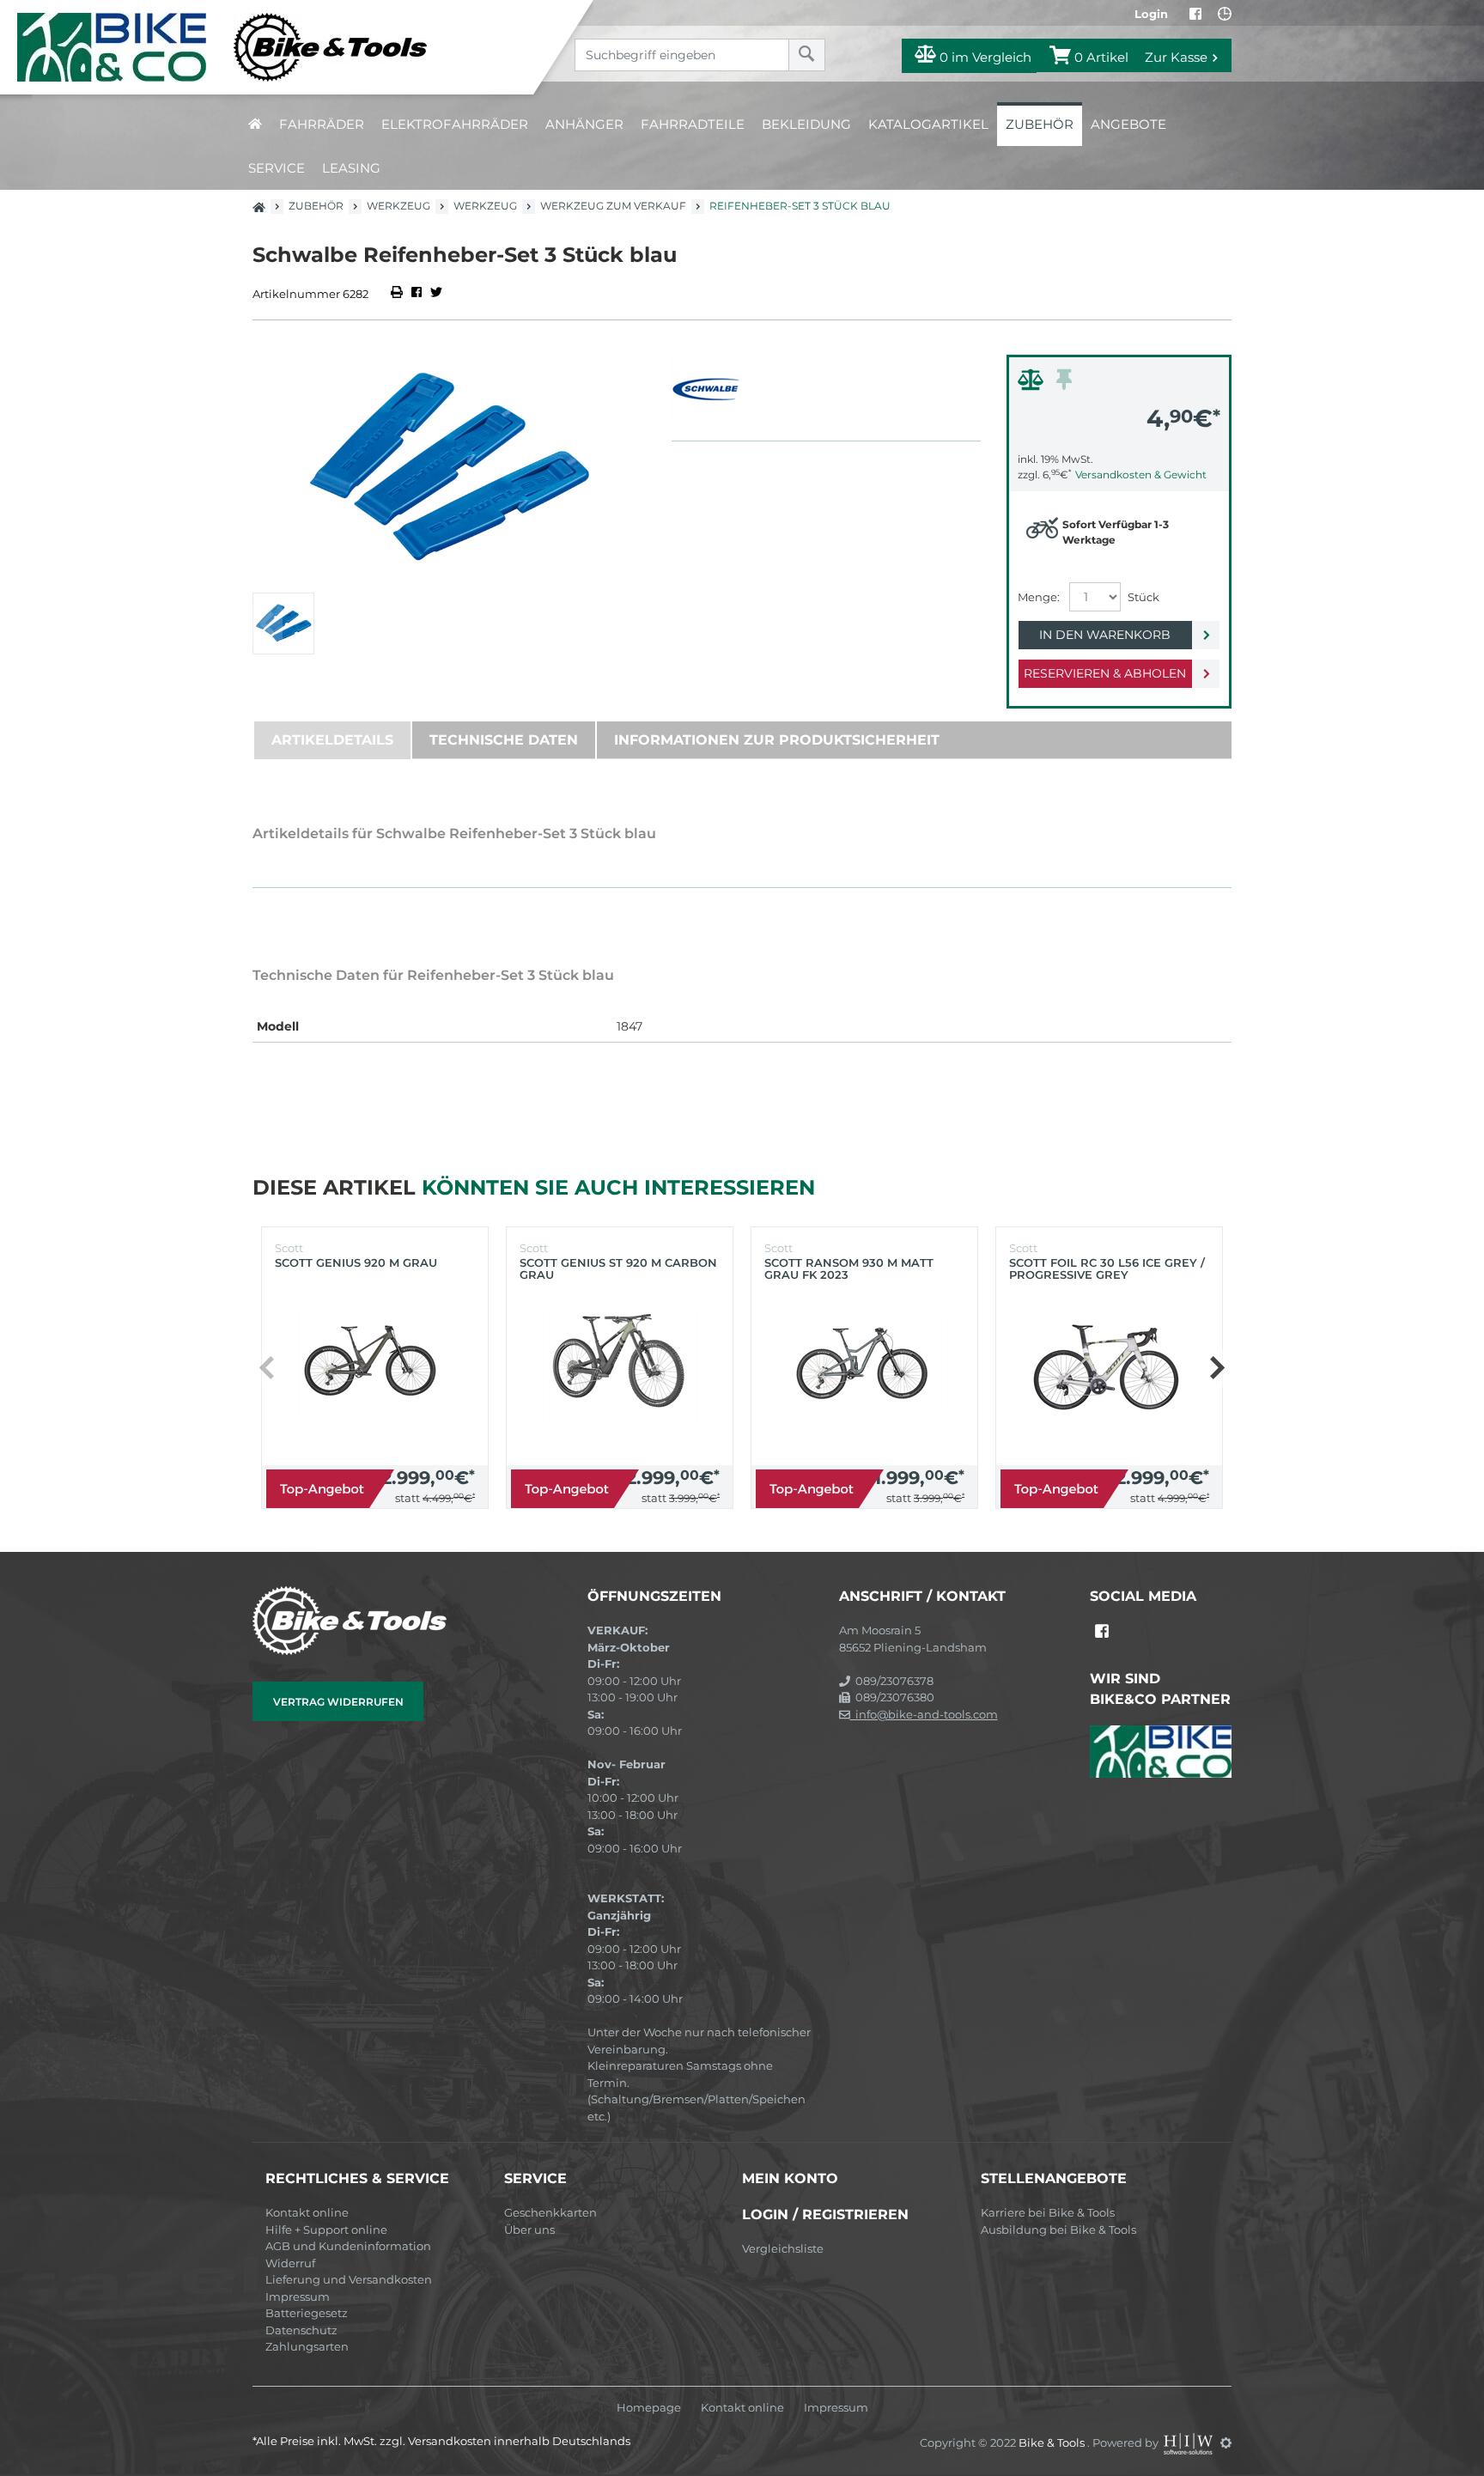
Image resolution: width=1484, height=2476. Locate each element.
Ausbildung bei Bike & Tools (1058, 2230)
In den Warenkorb (1105, 635)
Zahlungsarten (307, 2346)
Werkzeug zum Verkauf (613, 206)
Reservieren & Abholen (1105, 673)
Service (277, 168)
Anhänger (584, 124)
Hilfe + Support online (326, 2230)
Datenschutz (301, 2330)
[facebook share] (417, 294)
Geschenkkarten (550, 2212)
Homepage (649, 2408)
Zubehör (1040, 124)
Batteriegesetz (307, 2313)
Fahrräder (322, 124)
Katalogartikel (928, 124)
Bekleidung (806, 124)
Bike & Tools (1053, 2443)
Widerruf (290, 2263)
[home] (255, 124)
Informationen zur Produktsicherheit (777, 740)
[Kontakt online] (1225, 14)
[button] (1216, 1368)
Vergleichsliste (783, 2248)
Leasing (351, 168)
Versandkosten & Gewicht (1141, 475)
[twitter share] (436, 294)
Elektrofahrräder (455, 124)
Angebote (1128, 124)
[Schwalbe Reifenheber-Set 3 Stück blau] (449, 469)
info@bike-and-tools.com (924, 1714)
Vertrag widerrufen (338, 1702)
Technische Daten (504, 740)
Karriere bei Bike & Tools (1048, 2212)
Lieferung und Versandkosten (349, 2279)
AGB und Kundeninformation (348, 2246)
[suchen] (807, 55)
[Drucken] (398, 294)
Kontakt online (307, 2212)
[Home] (280, 47)
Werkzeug (398, 206)
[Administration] (1226, 2443)
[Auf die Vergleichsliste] (1033, 384)
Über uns (529, 2230)
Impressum (298, 2297)
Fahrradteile (693, 124)
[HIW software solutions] (1189, 2443)
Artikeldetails (332, 740)
